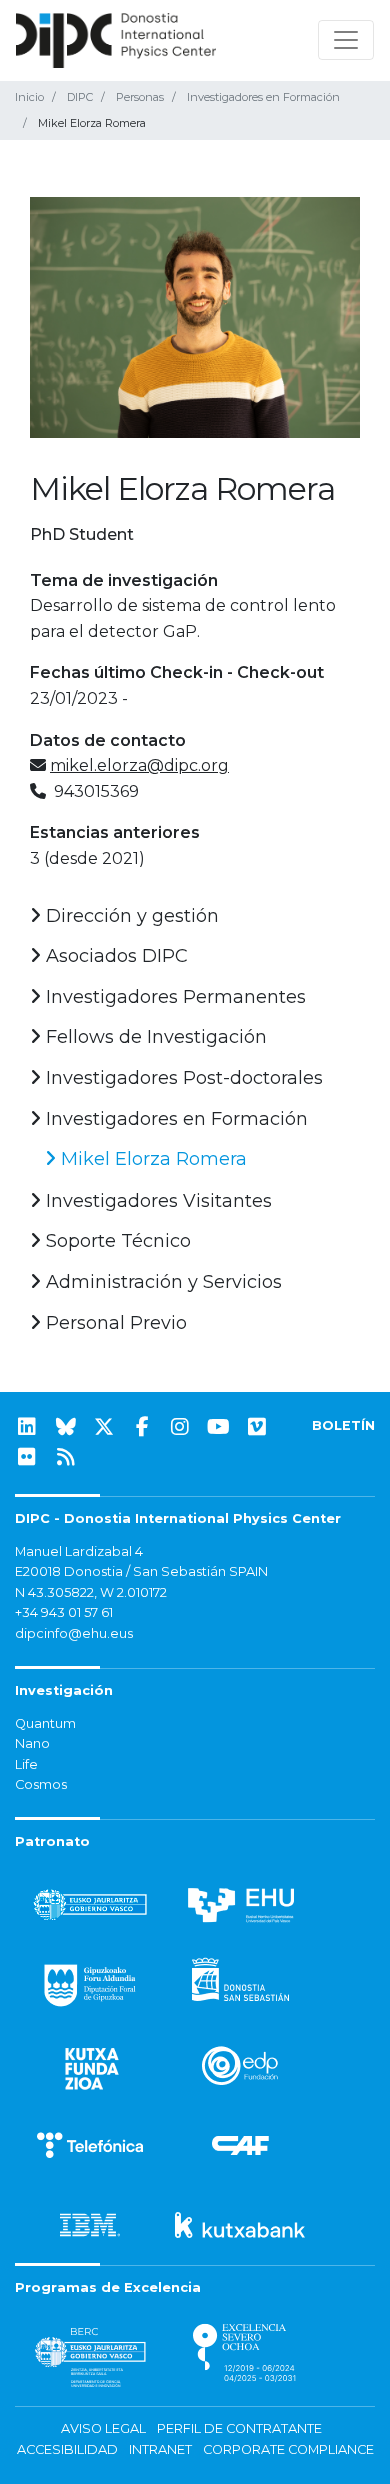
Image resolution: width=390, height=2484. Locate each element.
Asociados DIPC (114, 956)
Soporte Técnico (116, 1241)
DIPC (80, 97)
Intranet (160, 2449)
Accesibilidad (67, 2449)
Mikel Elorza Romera (151, 1159)
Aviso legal (103, 2428)
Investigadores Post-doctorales (182, 1078)
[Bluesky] (66, 1427)
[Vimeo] (257, 1427)
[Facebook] (142, 1427)
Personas (140, 97)
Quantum (45, 1723)
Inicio (29, 97)
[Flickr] (27, 1457)
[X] (104, 1427)
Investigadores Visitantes (156, 1201)
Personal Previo (114, 1323)
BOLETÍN (343, 1425)
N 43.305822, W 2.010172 (91, 1592)
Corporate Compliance (288, 2449)
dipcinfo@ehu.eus (74, 1633)
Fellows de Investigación (154, 1037)
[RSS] (66, 1457)
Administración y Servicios (161, 1282)
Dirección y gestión (130, 916)
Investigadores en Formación (263, 97)
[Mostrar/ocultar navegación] (346, 40)
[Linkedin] (27, 1427)
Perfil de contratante (239, 2428)
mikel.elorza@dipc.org (139, 765)
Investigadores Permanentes (173, 997)
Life (26, 1764)
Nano (32, 1743)
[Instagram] (180, 1427)
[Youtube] (219, 1427)
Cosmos (41, 1784)
